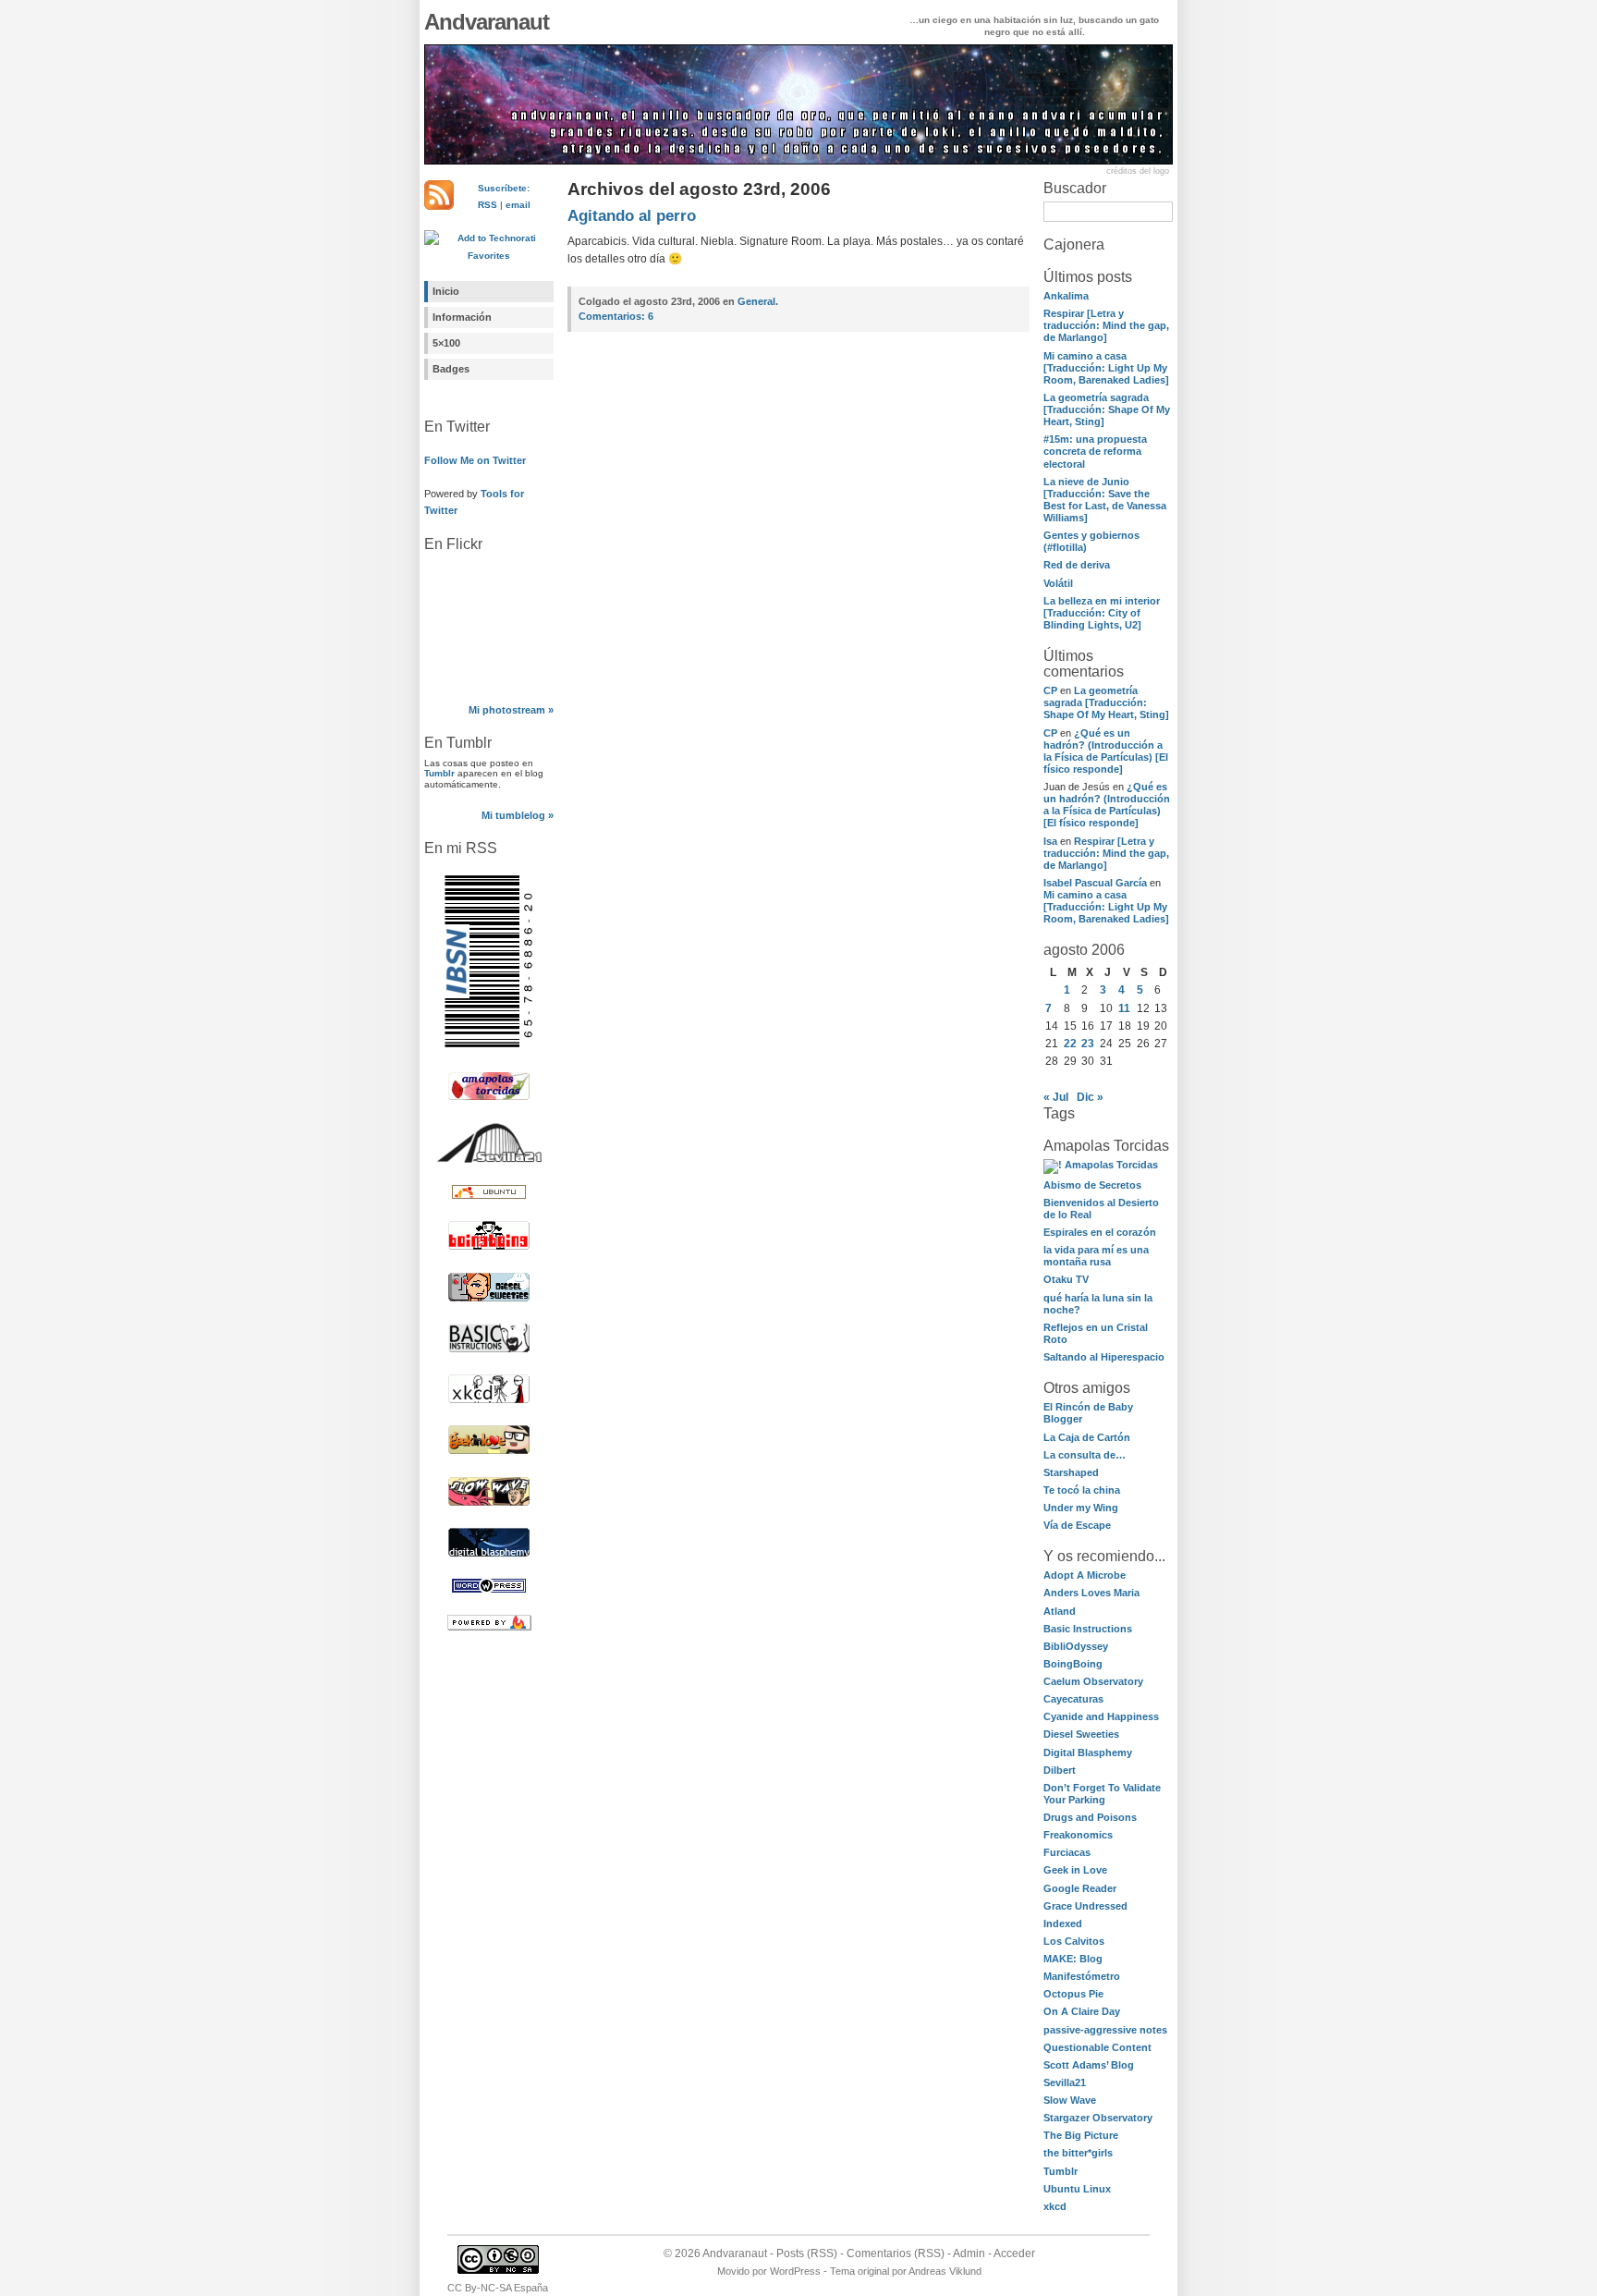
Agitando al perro (632, 216)
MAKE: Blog (1073, 1959)
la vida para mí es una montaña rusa (1096, 1256)
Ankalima (1066, 296)
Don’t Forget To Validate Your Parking (1102, 1794)
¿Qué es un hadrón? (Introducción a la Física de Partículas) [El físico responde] (1106, 751)
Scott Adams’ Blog (1089, 2065)
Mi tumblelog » (518, 815)
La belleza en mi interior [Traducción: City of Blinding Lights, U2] (1102, 613)
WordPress (795, 2271)
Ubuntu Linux (1077, 2189)
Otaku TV (1066, 1279)
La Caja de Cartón (1087, 1437)
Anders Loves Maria (1091, 1593)
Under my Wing (1081, 1508)
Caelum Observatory (1093, 1681)
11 (1124, 1008)
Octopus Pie (1073, 1994)
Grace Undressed (1085, 1906)
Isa (1050, 841)
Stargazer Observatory (1098, 2118)
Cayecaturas (1073, 1699)
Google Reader (1080, 1888)
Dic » (1090, 1097)
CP (1050, 690)
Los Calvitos (1074, 1941)
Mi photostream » (511, 710)
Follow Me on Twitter (475, 460)
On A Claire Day (1082, 2011)
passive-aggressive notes (1105, 2030)
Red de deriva (1077, 565)
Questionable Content (1097, 2047)
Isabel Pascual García (1095, 883)
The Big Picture (1081, 2135)
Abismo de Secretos (1092, 1185)
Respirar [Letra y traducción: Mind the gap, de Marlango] (1106, 325)
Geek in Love (1075, 1870)
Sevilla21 (1065, 2082)
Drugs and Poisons (1090, 1817)
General (756, 301)
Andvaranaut (487, 22)
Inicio (446, 291)
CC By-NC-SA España (498, 2288)
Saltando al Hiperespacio (1104, 1357)
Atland (1060, 1611)
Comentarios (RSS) (896, 2253)
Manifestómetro (1082, 1976)
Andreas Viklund (945, 2271)
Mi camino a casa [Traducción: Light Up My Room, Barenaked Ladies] (1106, 368)
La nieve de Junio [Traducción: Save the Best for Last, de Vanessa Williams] (1105, 500)
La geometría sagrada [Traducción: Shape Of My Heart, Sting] (1107, 409)
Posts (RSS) (807, 2253)
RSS (488, 205)
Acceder (1014, 2253)
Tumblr (439, 773)
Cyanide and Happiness (1101, 1716)
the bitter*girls (1078, 2153)
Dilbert (1060, 1770)
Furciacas (1067, 1852)
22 (1070, 1044)
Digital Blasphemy (1088, 1753)
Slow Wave (1070, 2100)
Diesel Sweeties (1081, 1734)
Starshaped (1071, 1472)
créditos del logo (1138, 171)
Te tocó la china (1082, 1490)
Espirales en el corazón (1100, 1232)
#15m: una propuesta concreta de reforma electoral (1095, 451)
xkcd (1055, 2206)
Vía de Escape (1077, 1525)
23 (1088, 1044)
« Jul (1056, 1097)
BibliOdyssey (1076, 1646)
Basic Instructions (1088, 1629)
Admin (969, 2253)
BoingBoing (1073, 1664)
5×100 (446, 343)
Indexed (1063, 1924)
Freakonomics (1078, 1835)
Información (462, 317)
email (518, 205)
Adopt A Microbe (1085, 1575)
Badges (451, 369)
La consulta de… (1085, 1455)
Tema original (859, 2271)
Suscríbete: (504, 188)
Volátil (1058, 583)
